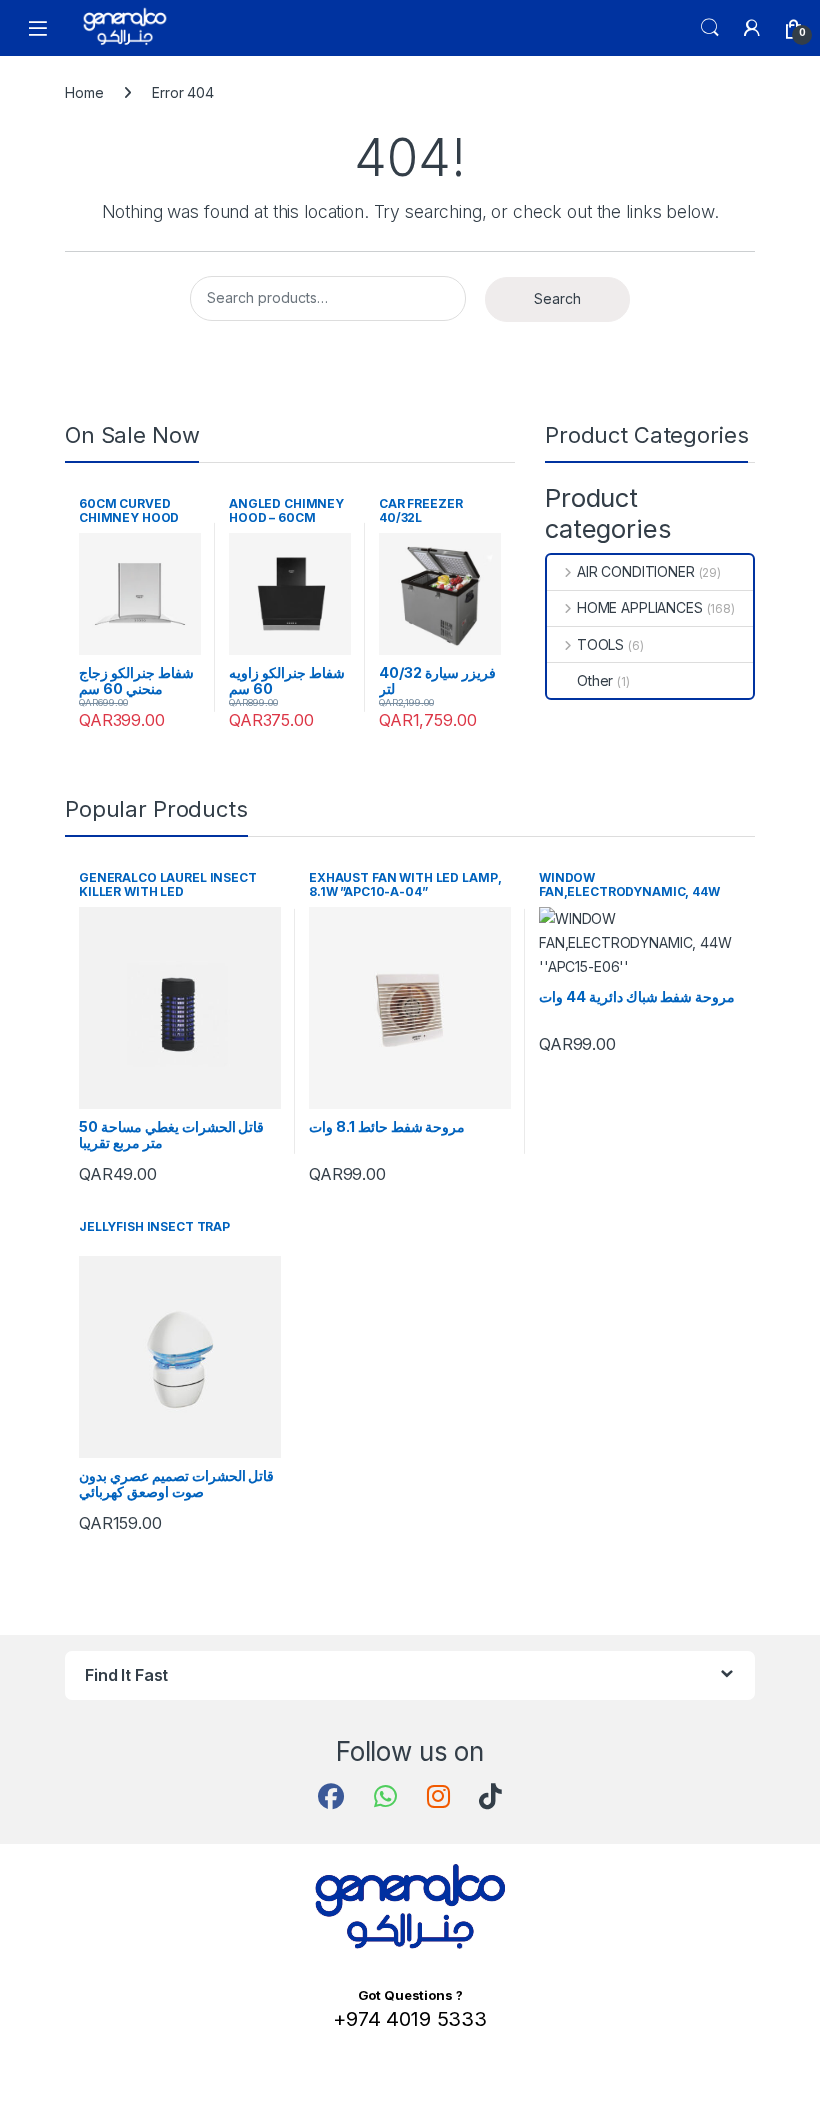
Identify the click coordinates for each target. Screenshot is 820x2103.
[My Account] (752, 28)
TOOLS (600, 644)
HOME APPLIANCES (640, 607)
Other (595, 680)
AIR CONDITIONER (636, 571)
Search (710, 28)
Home (84, 92)
